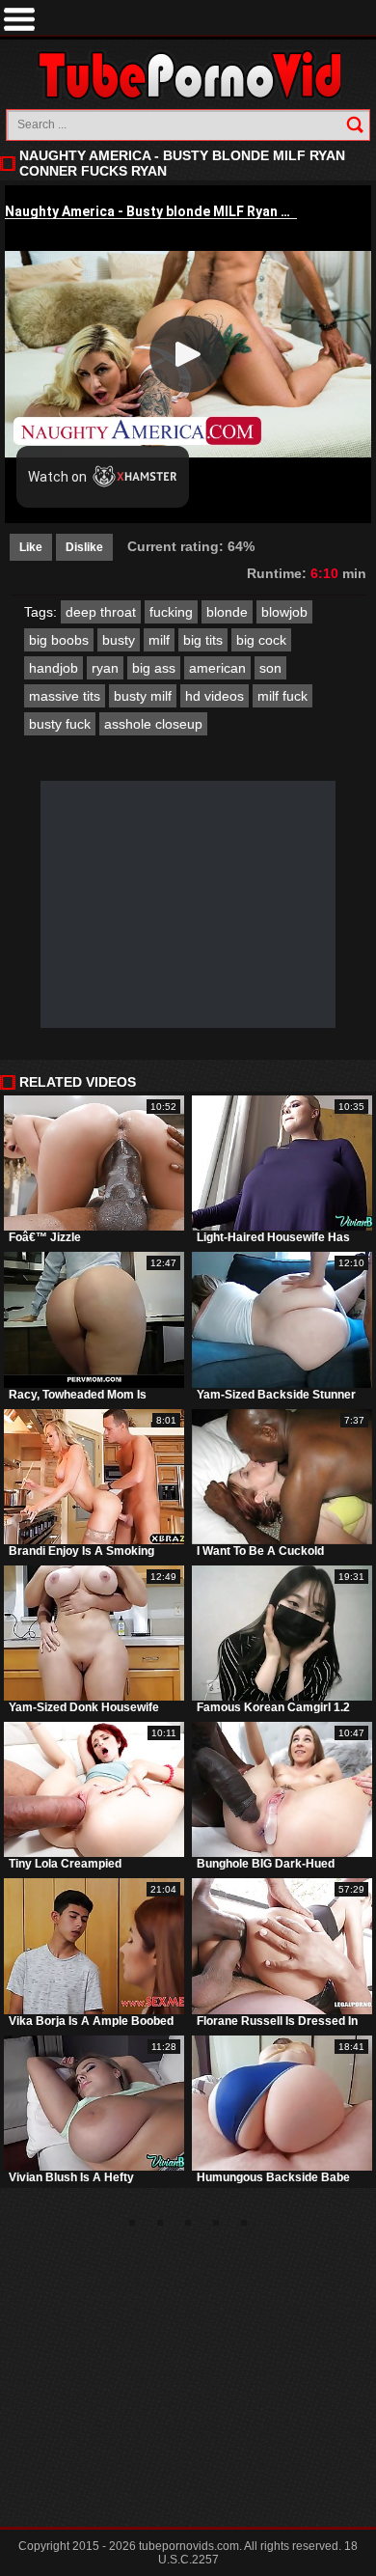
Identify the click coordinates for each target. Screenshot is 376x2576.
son (270, 668)
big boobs (59, 640)
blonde (227, 612)
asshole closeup (153, 724)
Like (31, 547)
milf (159, 640)
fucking (171, 612)
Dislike (84, 547)
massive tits (65, 696)
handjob (54, 668)
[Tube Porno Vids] (188, 75)
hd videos (215, 696)
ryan (105, 668)
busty (119, 640)
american (217, 668)
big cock (261, 640)
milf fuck (282, 696)
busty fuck (60, 724)
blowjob (284, 612)
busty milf (143, 696)
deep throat (101, 612)
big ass (154, 668)
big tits (203, 640)
